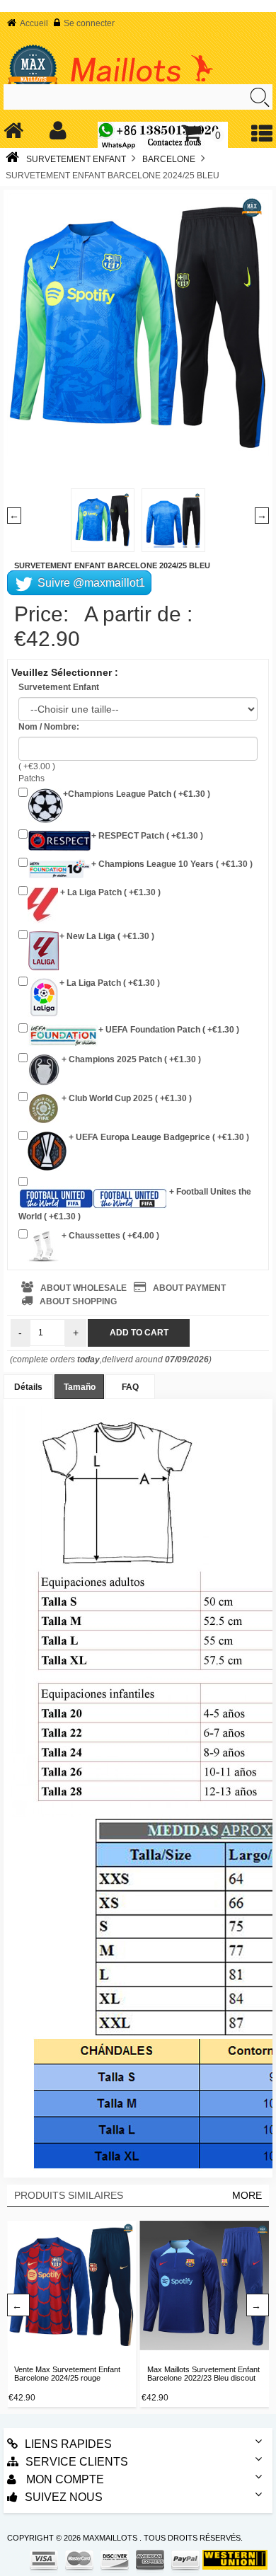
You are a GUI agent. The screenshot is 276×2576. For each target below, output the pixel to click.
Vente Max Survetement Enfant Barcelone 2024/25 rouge (67, 2374)
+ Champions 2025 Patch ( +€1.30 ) (130, 1059)
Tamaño (80, 1387)
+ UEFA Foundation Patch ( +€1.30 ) (169, 1030)
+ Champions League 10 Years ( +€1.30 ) (172, 864)
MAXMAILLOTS (110, 2538)
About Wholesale (84, 1288)
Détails (28, 1387)
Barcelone (169, 159)
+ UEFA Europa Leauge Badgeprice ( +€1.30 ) (158, 1137)
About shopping (78, 1301)
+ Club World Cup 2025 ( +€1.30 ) (126, 1098)
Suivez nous (64, 2497)
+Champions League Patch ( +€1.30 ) (137, 794)
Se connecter (89, 23)
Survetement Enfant (76, 159)
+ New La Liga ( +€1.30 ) (107, 936)
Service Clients (77, 2462)
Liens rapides (68, 2444)
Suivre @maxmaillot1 (90, 583)
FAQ (130, 1387)
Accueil (34, 23)
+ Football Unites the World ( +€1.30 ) (135, 1204)
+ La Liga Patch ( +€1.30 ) (109, 892)
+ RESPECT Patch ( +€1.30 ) (147, 836)
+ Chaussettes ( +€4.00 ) (109, 1236)
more (247, 2195)
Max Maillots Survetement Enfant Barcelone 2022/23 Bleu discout (203, 2374)
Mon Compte (64, 2479)
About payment (189, 1288)
